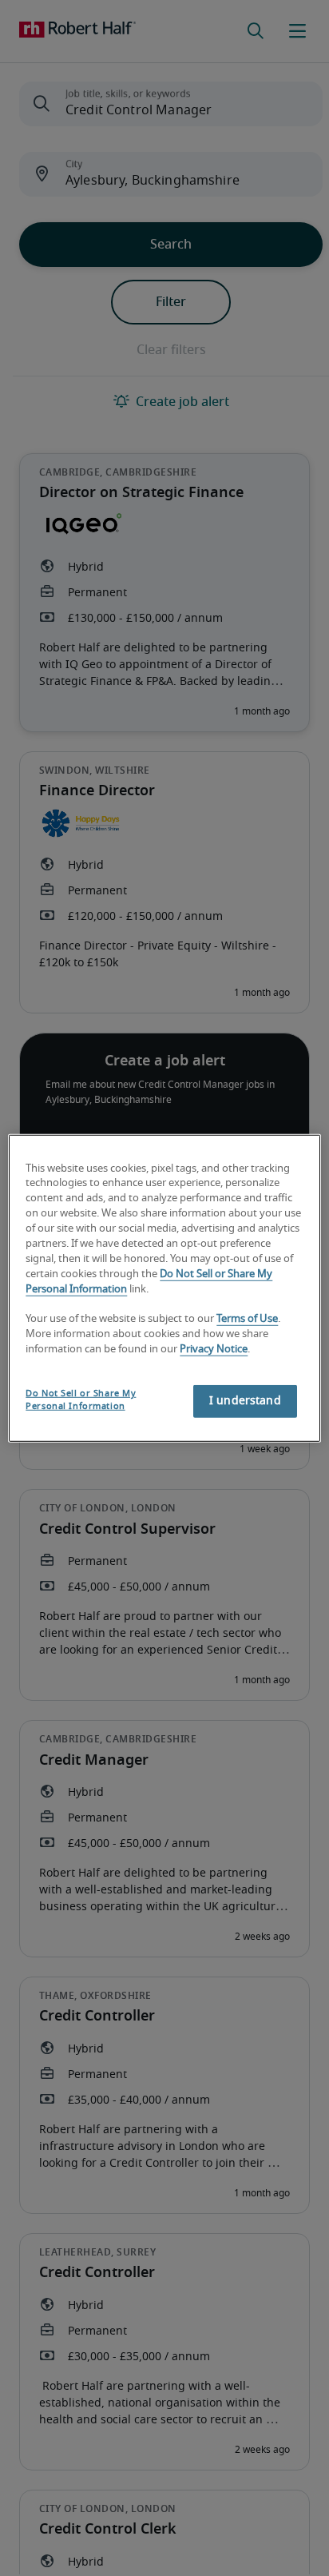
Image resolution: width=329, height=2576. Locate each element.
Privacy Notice (214, 1350)
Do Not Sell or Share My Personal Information (81, 1400)
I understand (245, 1401)
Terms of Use (247, 1319)
